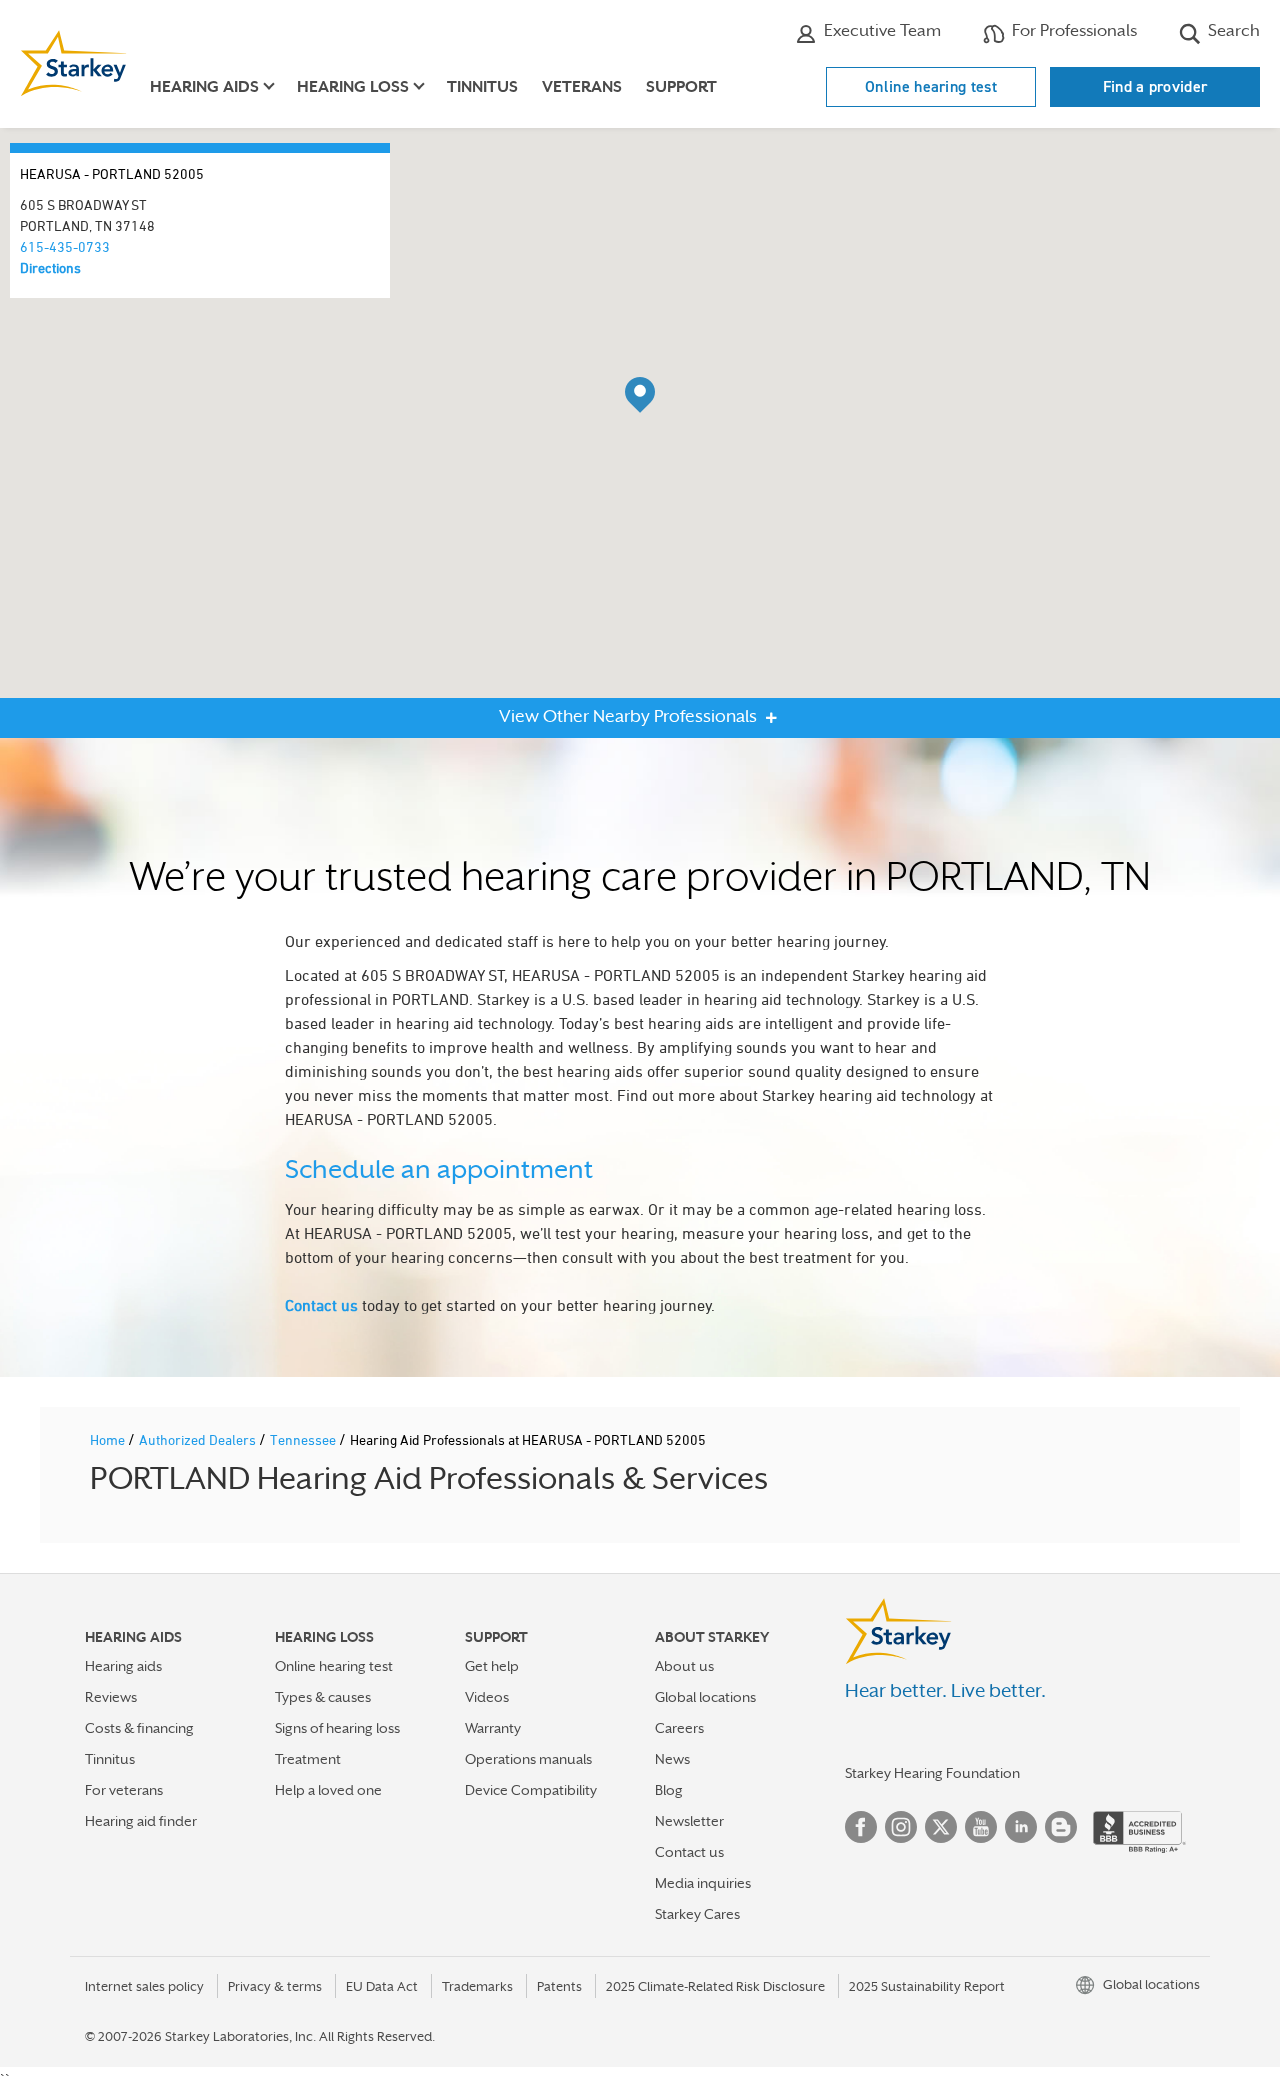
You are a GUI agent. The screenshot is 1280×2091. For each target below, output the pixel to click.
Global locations (705, 1697)
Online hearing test (931, 86)
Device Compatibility (531, 1790)
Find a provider (1155, 86)
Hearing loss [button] (353, 87)
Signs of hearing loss (337, 1728)
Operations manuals (528, 1759)
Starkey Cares (697, 1914)
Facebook (861, 1827)
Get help (492, 1666)
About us (684, 1666)
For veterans (124, 1790)
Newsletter (689, 1821)
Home (109, 1439)
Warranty (493, 1728)
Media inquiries (703, 1883)
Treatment (308, 1759)
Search (1232, 30)
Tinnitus (482, 87)
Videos (487, 1697)
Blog (669, 1790)
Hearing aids (123, 1666)
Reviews (111, 1697)
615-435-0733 (65, 246)
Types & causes (323, 1697)
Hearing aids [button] (204, 87)
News (672, 1759)
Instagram (901, 1827)
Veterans (582, 87)
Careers (679, 1728)
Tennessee (304, 1439)
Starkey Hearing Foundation (932, 1773)
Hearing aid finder (141, 1821)
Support (681, 87)
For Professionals (1072, 30)
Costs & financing (139, 1728)
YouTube (981, 1827)
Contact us (321, 1305)
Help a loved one (328, 1790)
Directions (50, 267)
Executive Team (880, 30)
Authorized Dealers (199, 1439)
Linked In (1021, 1827)
